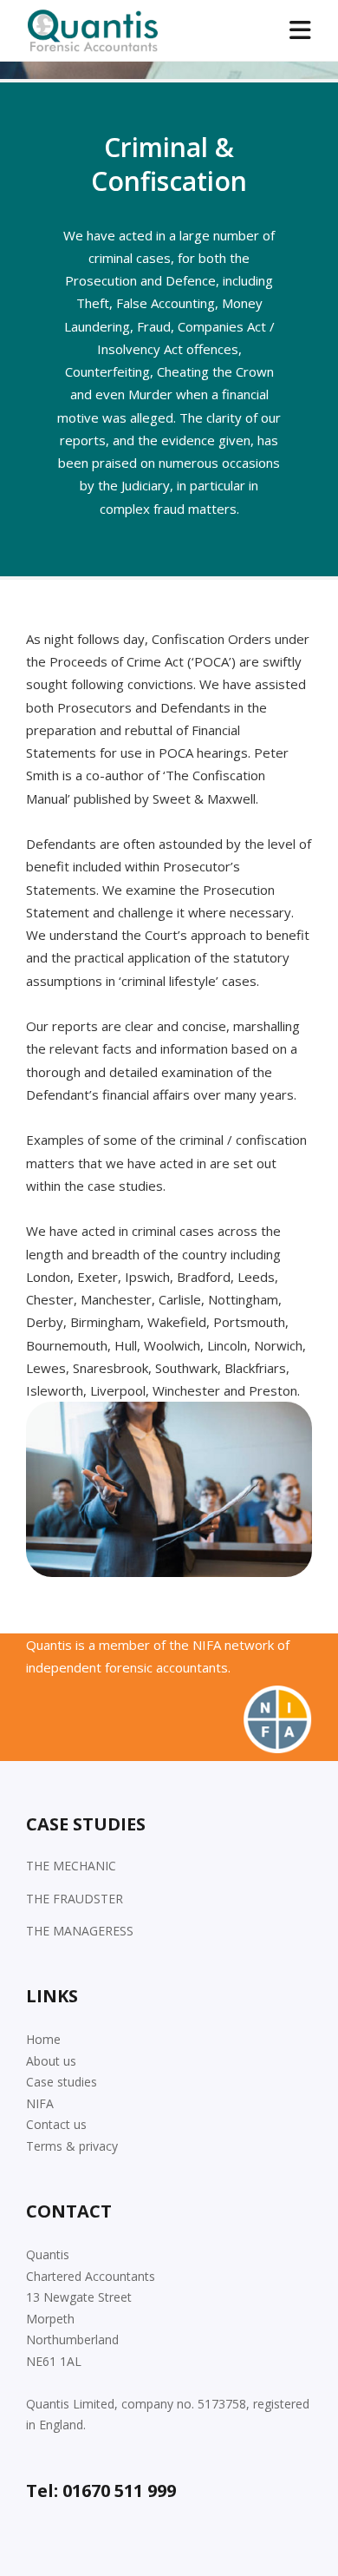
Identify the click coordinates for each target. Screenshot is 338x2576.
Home (43, 2039)
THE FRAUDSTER (75, 1899)
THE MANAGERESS (80, 1931)
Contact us (56, 2124)
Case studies (62, 2082)
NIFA (40, 2103)
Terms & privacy (72, 2146)
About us (51, 2061)
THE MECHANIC (71, 1866)
